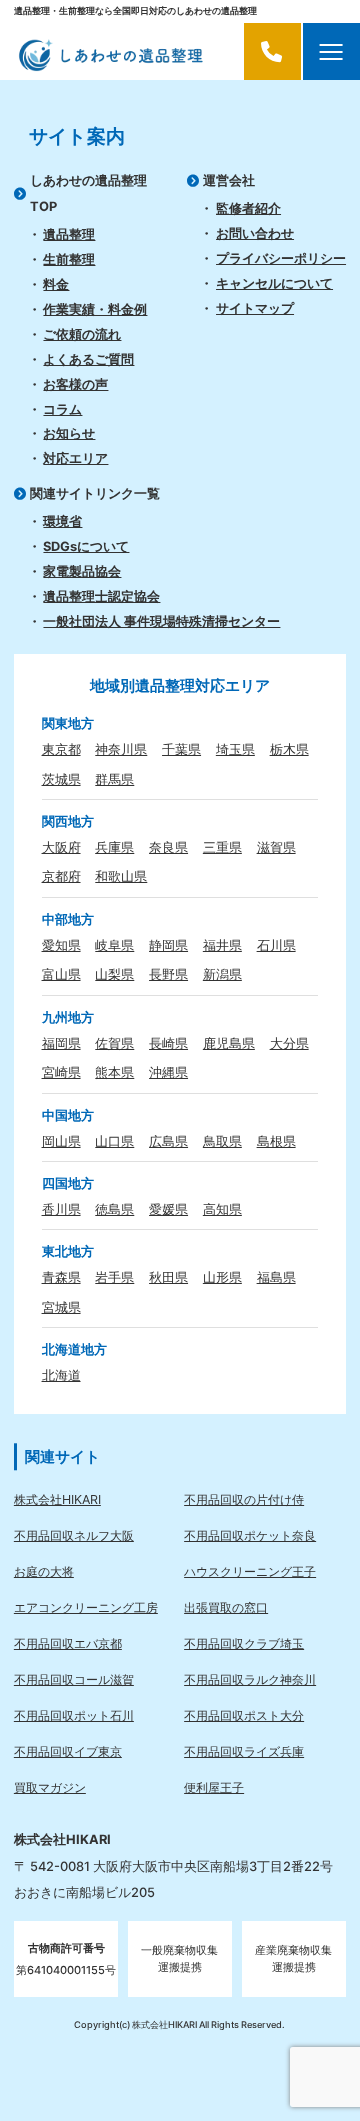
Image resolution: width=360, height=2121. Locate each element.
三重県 (222, 847)
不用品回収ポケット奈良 (250, 1535)
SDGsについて (86, 546)
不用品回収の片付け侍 (244, 1499)
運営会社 (229, 180)
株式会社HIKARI (57, 1499)
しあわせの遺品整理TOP (88, 193)
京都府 (61, 876)
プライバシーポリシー (281, 258)
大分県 (289, 1043)
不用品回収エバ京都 (68, 1643)
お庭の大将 (44, 1571)
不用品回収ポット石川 (74, 1715)
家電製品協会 (82, 571)
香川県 (61, 1209)
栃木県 (289, 749)
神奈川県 (121, 749)
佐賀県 (114, 1043)
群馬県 (114, 779)
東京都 (61, 749)
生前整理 (69, 259)
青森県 (61, 1277)
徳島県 (114, 1209)
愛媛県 (168, 1209)
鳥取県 (222, 1141)
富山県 (61, 974)
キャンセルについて (274, 283)
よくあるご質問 (88, 359)
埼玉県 (235, 749)
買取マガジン (50, 1787)
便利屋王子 (214, 1787)
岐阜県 (114, 945)
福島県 (276, 1277)
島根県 (276, 1141)
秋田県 (168, 1277)
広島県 (168, 1141)
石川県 (276, 945)
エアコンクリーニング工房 (86, 1607)
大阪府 (61, 847)
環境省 (62, 521)
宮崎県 (61, 1072)
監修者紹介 (248, 208)
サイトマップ (255, 308)
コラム (62, 409)
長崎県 (168, 1043)
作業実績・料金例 (95, 309)
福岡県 (61, 1043)
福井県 (222, 945)
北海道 (61, 1375)
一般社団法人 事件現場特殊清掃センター (161, 621)
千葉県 (181, 749)
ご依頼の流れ (82, 334)
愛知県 (61, 945)
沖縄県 (168, 1072)
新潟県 (222, 974)
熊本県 (114, 1072)
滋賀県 (276, 847)
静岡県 (168, 945)
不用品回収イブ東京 (68, 1751)
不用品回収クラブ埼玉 (244, 1643)
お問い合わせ (255, 233)
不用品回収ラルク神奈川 (250, 1679)
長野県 (168, 974)
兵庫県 (114, 847)
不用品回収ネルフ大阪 (74, 1535)
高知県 (222, 1209)
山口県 (114, 1141)
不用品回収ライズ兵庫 (244, 1751)
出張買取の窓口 (226, 1607)
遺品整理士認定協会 (101, 596)
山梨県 (114, 974)
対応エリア (75, 458)
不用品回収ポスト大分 (244, 1715)
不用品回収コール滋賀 (74, 1679)
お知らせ (69, 433)
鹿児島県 (229, 1043)
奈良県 (168, 847)
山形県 (222, 1277)
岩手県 (114, 1277)
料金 (56, 284)
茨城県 (61, 779)
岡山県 (61, 1141)
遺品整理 (69, 234)
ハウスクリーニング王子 (250, 1571)
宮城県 (61, 1307)
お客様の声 (75, 384)
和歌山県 (121, 876)
